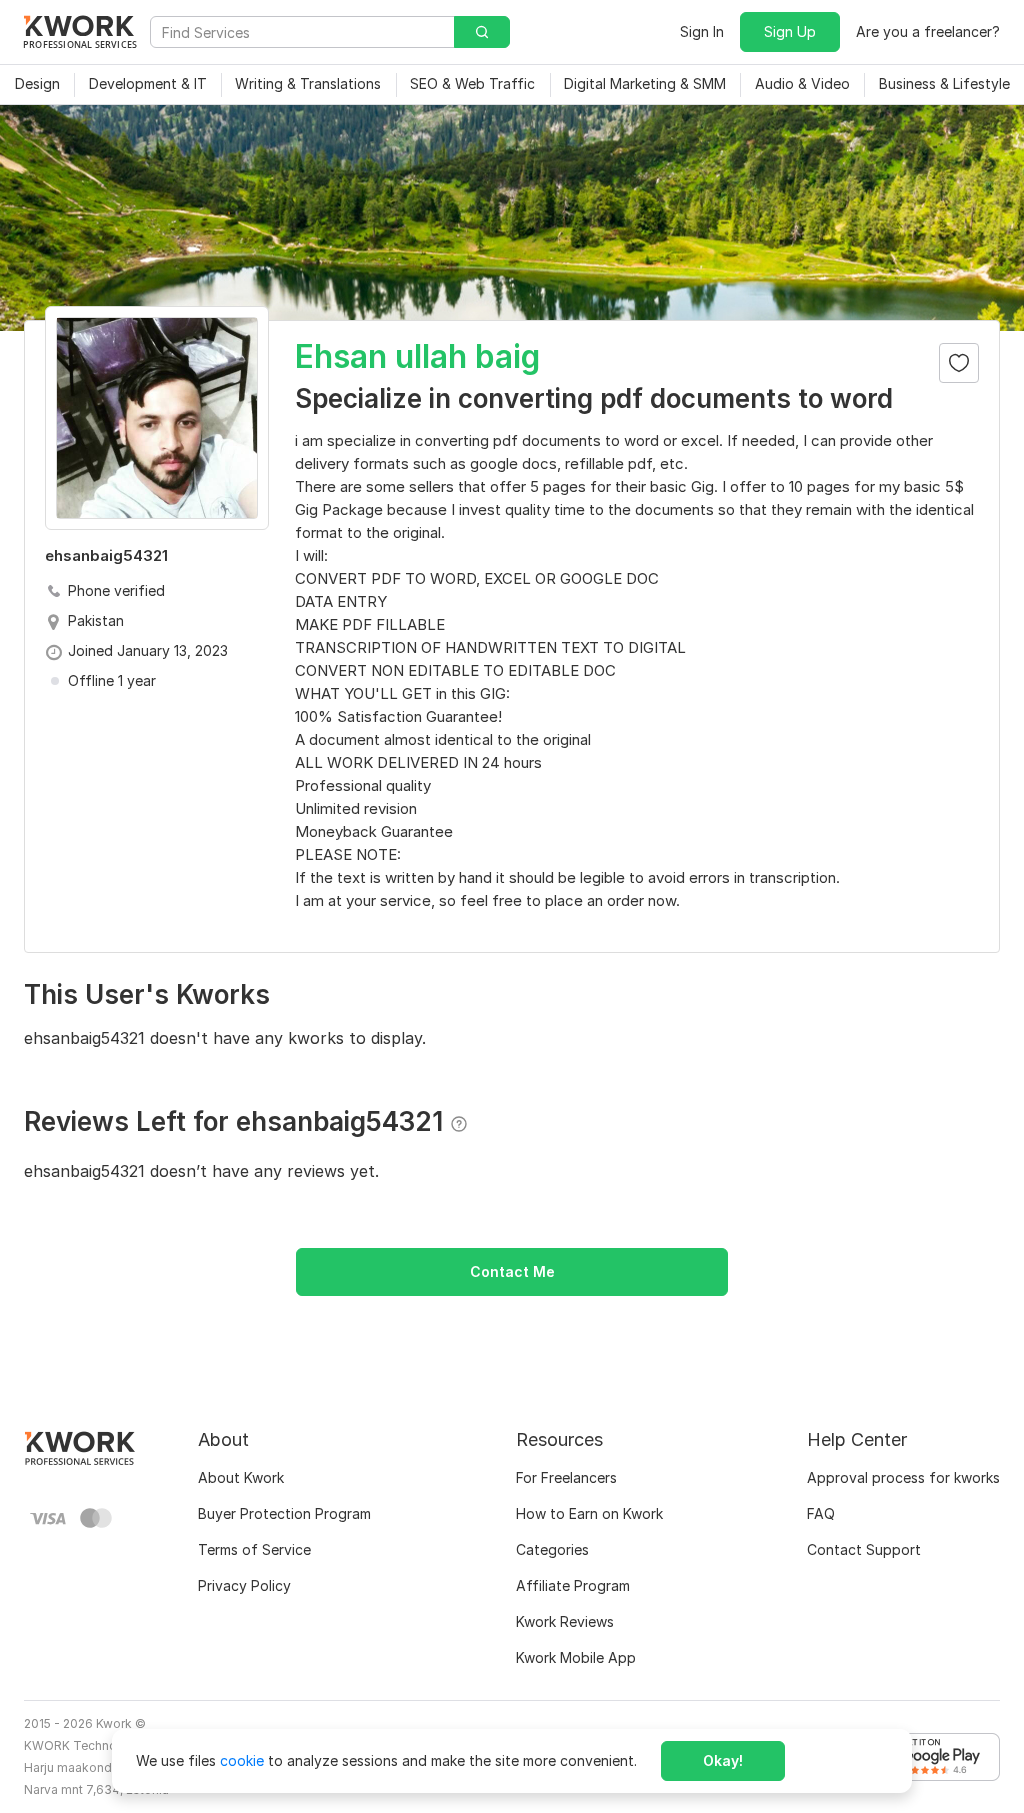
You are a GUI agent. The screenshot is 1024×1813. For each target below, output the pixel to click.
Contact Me (512, 1271)
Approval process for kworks (903, 1477)
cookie (242, 1760)
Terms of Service (254, 1549)
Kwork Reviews (565, 1621)
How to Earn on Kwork (589, 1513)
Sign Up (790, 31)
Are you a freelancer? (928, 31)
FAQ (821, 1513)
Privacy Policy (244, 1585)
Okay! (723, 1760)
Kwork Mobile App (576, 1657)
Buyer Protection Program (284, 1513)
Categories (552, 1549)
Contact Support (864, 1549)
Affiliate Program (573, 1585)
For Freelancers (566, 1477)
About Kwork (241, 1477)
